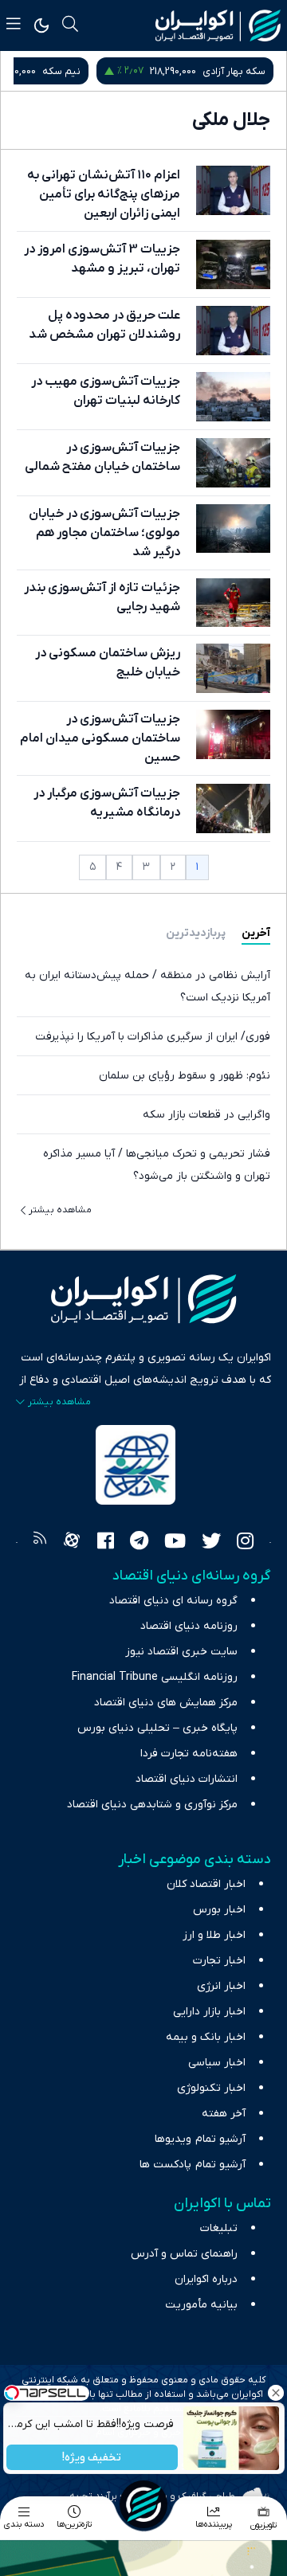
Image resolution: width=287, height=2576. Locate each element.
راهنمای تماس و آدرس (184, 2254)
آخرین (256, 933)
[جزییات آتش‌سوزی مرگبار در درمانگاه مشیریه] (233, 808)
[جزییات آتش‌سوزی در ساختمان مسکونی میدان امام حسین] (233, 734)
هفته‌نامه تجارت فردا (189, 1754)
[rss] (40, 1543)
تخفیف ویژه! (92, 2458)
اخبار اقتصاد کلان (206, 1884)
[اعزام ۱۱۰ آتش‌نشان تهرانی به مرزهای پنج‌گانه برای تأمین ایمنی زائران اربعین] (233, 190)
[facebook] (106, 1543)
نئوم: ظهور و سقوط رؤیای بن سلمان (185, 1076)
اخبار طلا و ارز (214, 1935)
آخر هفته (224, 2114)
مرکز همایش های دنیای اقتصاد (166, 1703)
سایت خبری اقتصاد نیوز (181, 1652)
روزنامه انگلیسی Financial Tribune (155, 1677)
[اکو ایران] (218, 25)
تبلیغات (219, 2228)
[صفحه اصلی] (143, 2504)
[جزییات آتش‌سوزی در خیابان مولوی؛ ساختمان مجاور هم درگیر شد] (233, 529)
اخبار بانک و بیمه (206, 2037)
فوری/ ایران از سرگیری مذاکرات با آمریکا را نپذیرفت (153, 1037)
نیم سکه (61, 71)
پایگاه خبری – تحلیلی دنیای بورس (157, 1728)
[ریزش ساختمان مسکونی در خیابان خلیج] (233, 668)
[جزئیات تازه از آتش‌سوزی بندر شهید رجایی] (233, 603)
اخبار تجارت (219, 1961)
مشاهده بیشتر (60, 1210)
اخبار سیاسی (217, 2063)
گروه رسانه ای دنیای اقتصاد (173, 1601)
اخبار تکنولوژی (211, 2088)
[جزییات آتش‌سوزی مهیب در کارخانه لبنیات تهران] (233, 397)
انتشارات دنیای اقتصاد (187, 1779)
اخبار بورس (219, 1910)
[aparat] (72, 1543)
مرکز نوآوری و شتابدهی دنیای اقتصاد (152, 1805)
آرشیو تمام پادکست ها (193, 2165)
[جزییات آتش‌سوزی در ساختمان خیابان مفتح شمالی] (233, 463)
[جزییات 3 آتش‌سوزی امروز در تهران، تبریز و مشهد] (233, 264)
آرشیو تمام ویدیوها (200, 2139)
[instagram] (245, 1543)
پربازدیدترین (196, 933)
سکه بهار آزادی (234, 71)
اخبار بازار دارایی (209, 2012)
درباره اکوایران (206, 2279)
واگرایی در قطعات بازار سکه (206, 1115)
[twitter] (211, 1543)
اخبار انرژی (221, 1986)
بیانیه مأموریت (201, 2305)
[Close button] (275, 2393)
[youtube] (175, 1543)
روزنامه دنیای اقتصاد (189, 1626)
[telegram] (139, 1543)
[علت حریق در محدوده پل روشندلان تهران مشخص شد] (233, 331)
